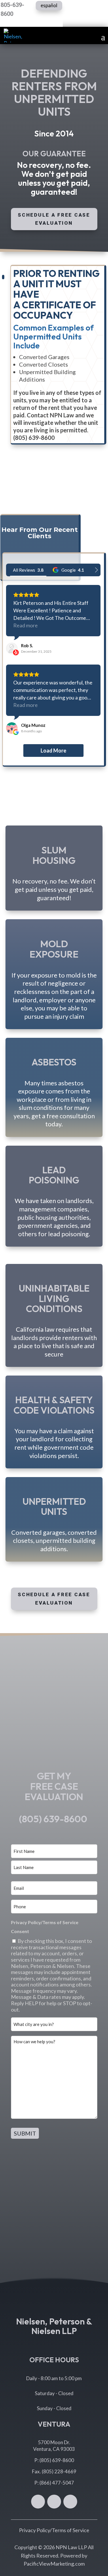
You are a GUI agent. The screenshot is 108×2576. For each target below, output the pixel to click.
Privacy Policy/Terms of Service (54, 2530)
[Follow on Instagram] (70, 2502)
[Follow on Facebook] (38, 2502)
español (49, 5)
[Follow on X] (54, 2502)
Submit (25, 2133)
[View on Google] (12, 728)
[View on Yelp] (12, 648)
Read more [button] (25, 625)
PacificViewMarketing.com (54, 2564)
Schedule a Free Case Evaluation (54, 219)
